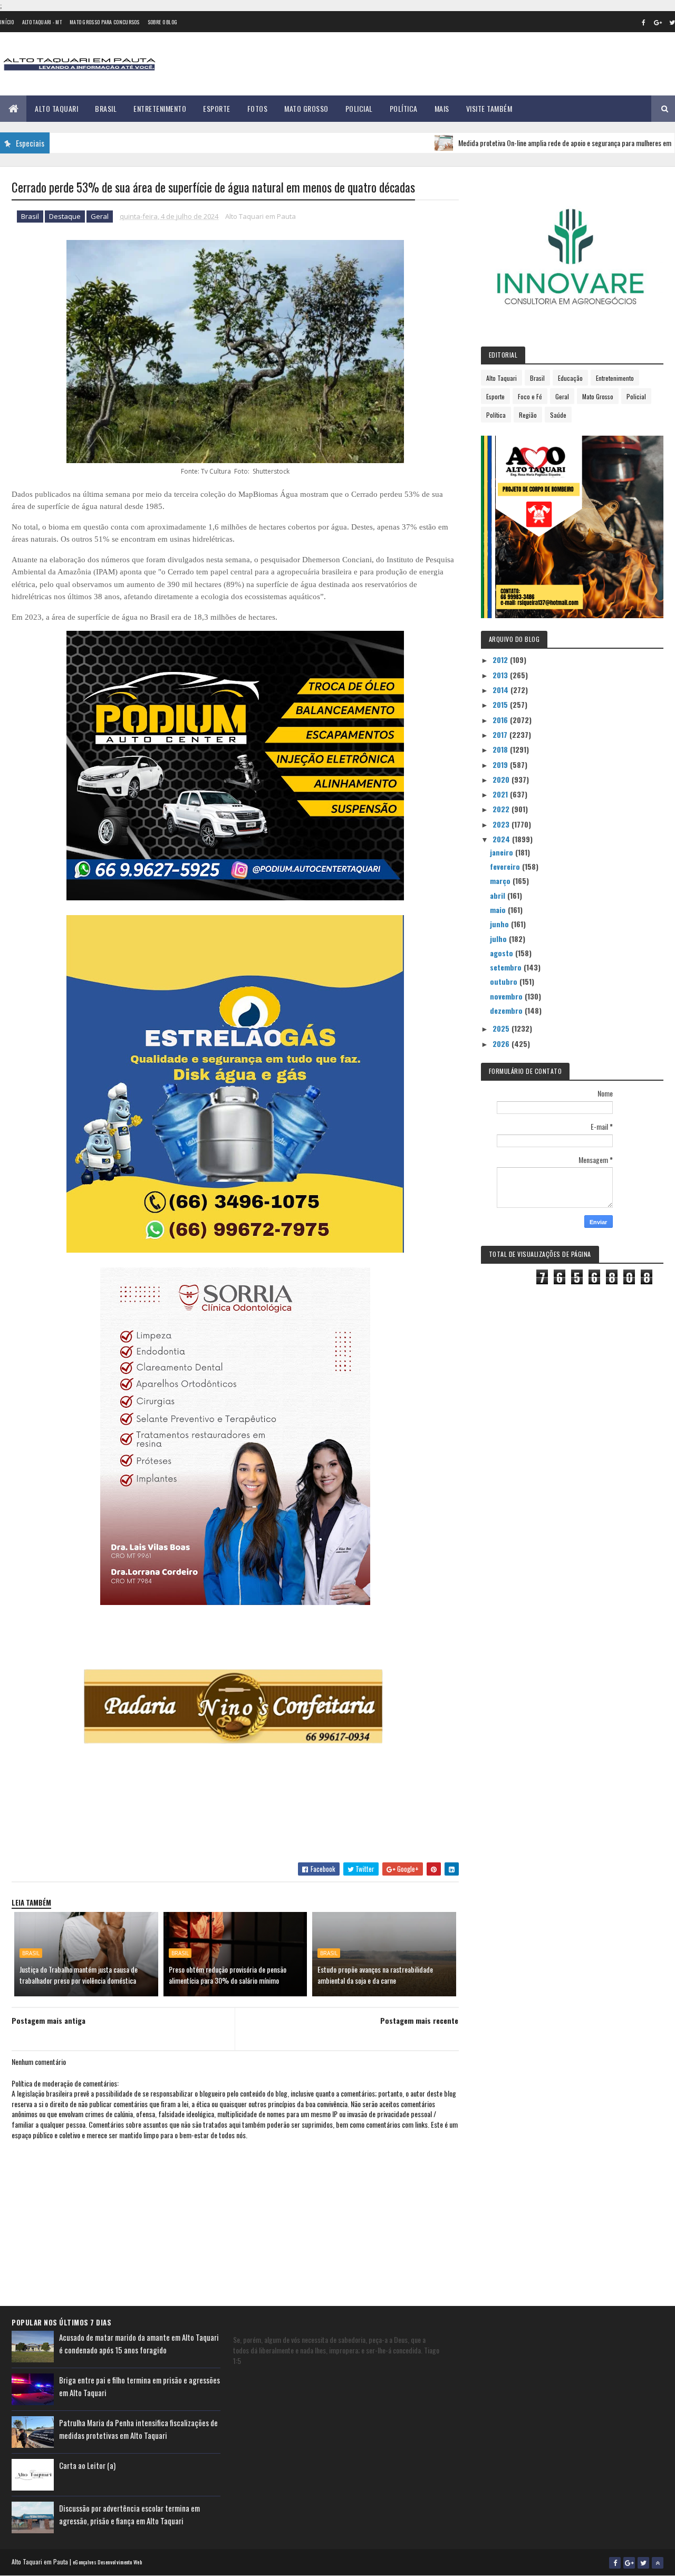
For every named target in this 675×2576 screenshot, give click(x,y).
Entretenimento (160, 108)
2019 (501, 765)
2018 (501, 749)
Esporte (217, 108)
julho (499, 939)
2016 (501, 720)
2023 (502, 824)
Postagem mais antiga (49, 2020)
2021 (501, 794)
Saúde (558, 415)
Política (404, 108)
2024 (502, 839)
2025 (502, 1028)
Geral (100, 216)
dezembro (507, 1010)
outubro (505, 981)
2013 (501, 675)
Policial (359, 108)
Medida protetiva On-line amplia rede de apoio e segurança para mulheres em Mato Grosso (529, 143)
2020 (502, 779)
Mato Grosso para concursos (105, 22)
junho (500, 924)
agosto (503, 953)
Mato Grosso (306, 108)
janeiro (503, 852)
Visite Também (489, 108)
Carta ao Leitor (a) (87, 2465)
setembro (507, 967)
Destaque (65, 216)
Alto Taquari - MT (42, 22)
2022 (502, 809)
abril (499, 895)
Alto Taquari (56, 108)
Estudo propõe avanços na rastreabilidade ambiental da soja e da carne (375, 1975)
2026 (502, 1044)
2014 (502, 690)
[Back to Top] (658, 2563)
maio (499, 910)
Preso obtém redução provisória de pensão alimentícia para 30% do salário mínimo (228, 1975)
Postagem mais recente (419, 2020)
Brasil (106, 108)
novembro (507, 996)
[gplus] (658, 22)
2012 (501, 660)
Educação (570, 378)
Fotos (258, 108)
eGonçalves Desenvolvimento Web (107, 2562)
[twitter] (643, 2563)
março (501, 881)
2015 (501, 704)
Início (7, 22)
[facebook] (643, 22)
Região (528, 415)
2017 (501, 734)
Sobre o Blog (163, 22)
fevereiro (506, 866)
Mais (442, 108)
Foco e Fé (530, 396)
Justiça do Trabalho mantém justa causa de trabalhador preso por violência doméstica (79, 1975)
